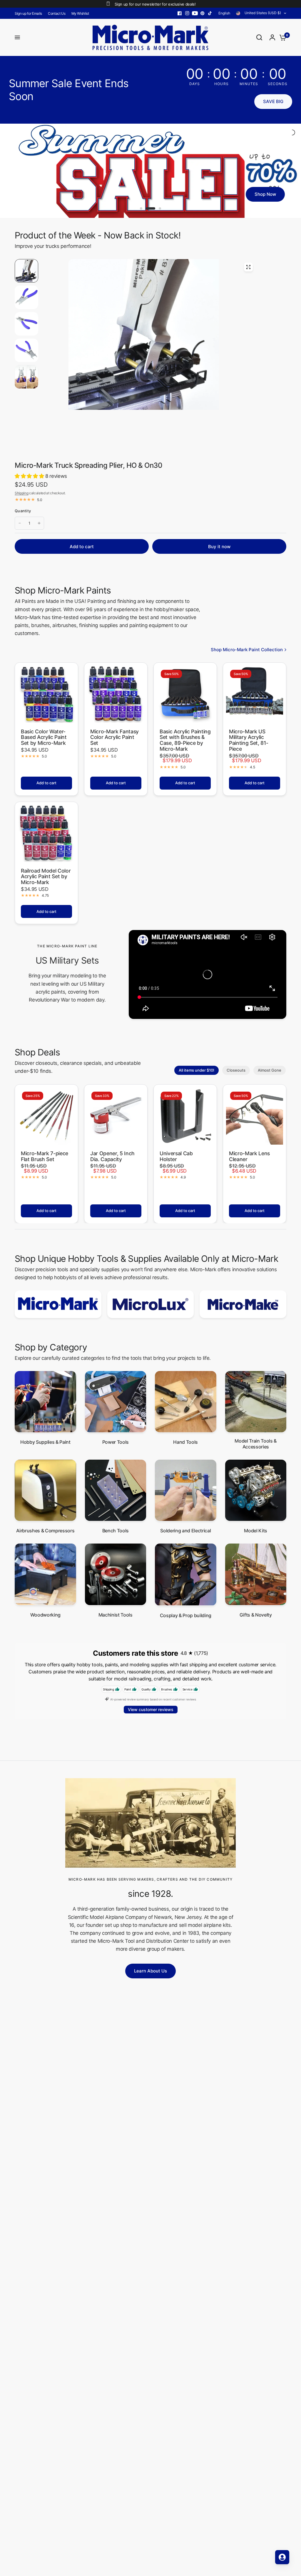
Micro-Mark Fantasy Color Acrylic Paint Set (114, 744)
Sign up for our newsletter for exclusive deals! (155, 4)
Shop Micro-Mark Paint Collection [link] (247, 656)
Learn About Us (150, 1977)
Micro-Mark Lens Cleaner (249, 1162)
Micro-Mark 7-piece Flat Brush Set (45, 1162)
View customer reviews (151, 1716)
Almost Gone (270, 1076)
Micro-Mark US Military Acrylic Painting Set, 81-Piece (249, 746)
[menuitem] (30, 13)
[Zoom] (248, 273)
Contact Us (57, 13)
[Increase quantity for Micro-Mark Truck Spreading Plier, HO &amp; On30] (39, 530)
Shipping (21, 499)
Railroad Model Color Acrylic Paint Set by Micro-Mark (46, 883)
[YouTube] (195, 13)
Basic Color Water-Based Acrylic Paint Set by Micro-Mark (44, 744)
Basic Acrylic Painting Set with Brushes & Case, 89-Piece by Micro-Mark (185, 746)
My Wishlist (80, 13)
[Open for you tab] (282, 2557)
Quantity (23, 517)
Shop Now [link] (271, 205)
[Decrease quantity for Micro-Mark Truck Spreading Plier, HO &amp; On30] (20, 530)
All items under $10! (197, 1076)
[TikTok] (210, 13)
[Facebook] (180, 13)
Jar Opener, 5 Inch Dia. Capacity (112, 1162)
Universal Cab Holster (176, 1162)
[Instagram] (187, 13)
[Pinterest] (203, 13)
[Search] (259, 37)
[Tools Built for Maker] (150, 174)
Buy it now (219, 553)
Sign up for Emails (28, 13)
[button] (273, 102)
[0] (281, 37)
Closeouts (236, 1076)
